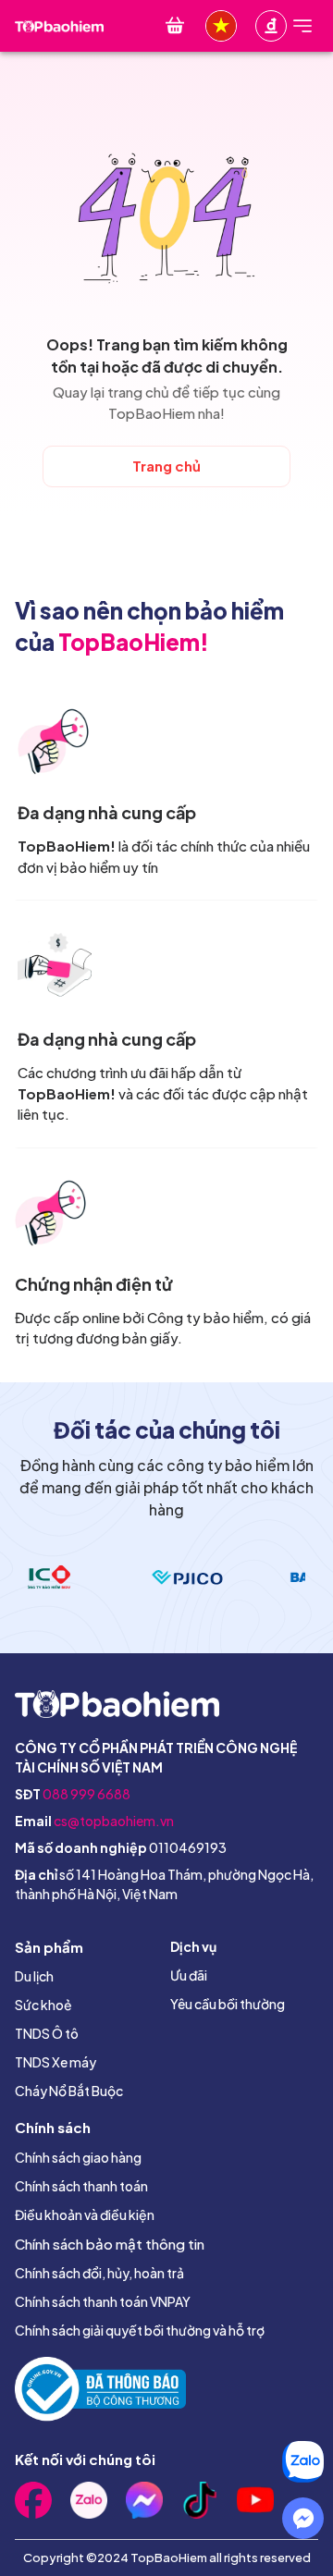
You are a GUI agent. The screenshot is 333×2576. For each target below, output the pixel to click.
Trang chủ (166, 466)
